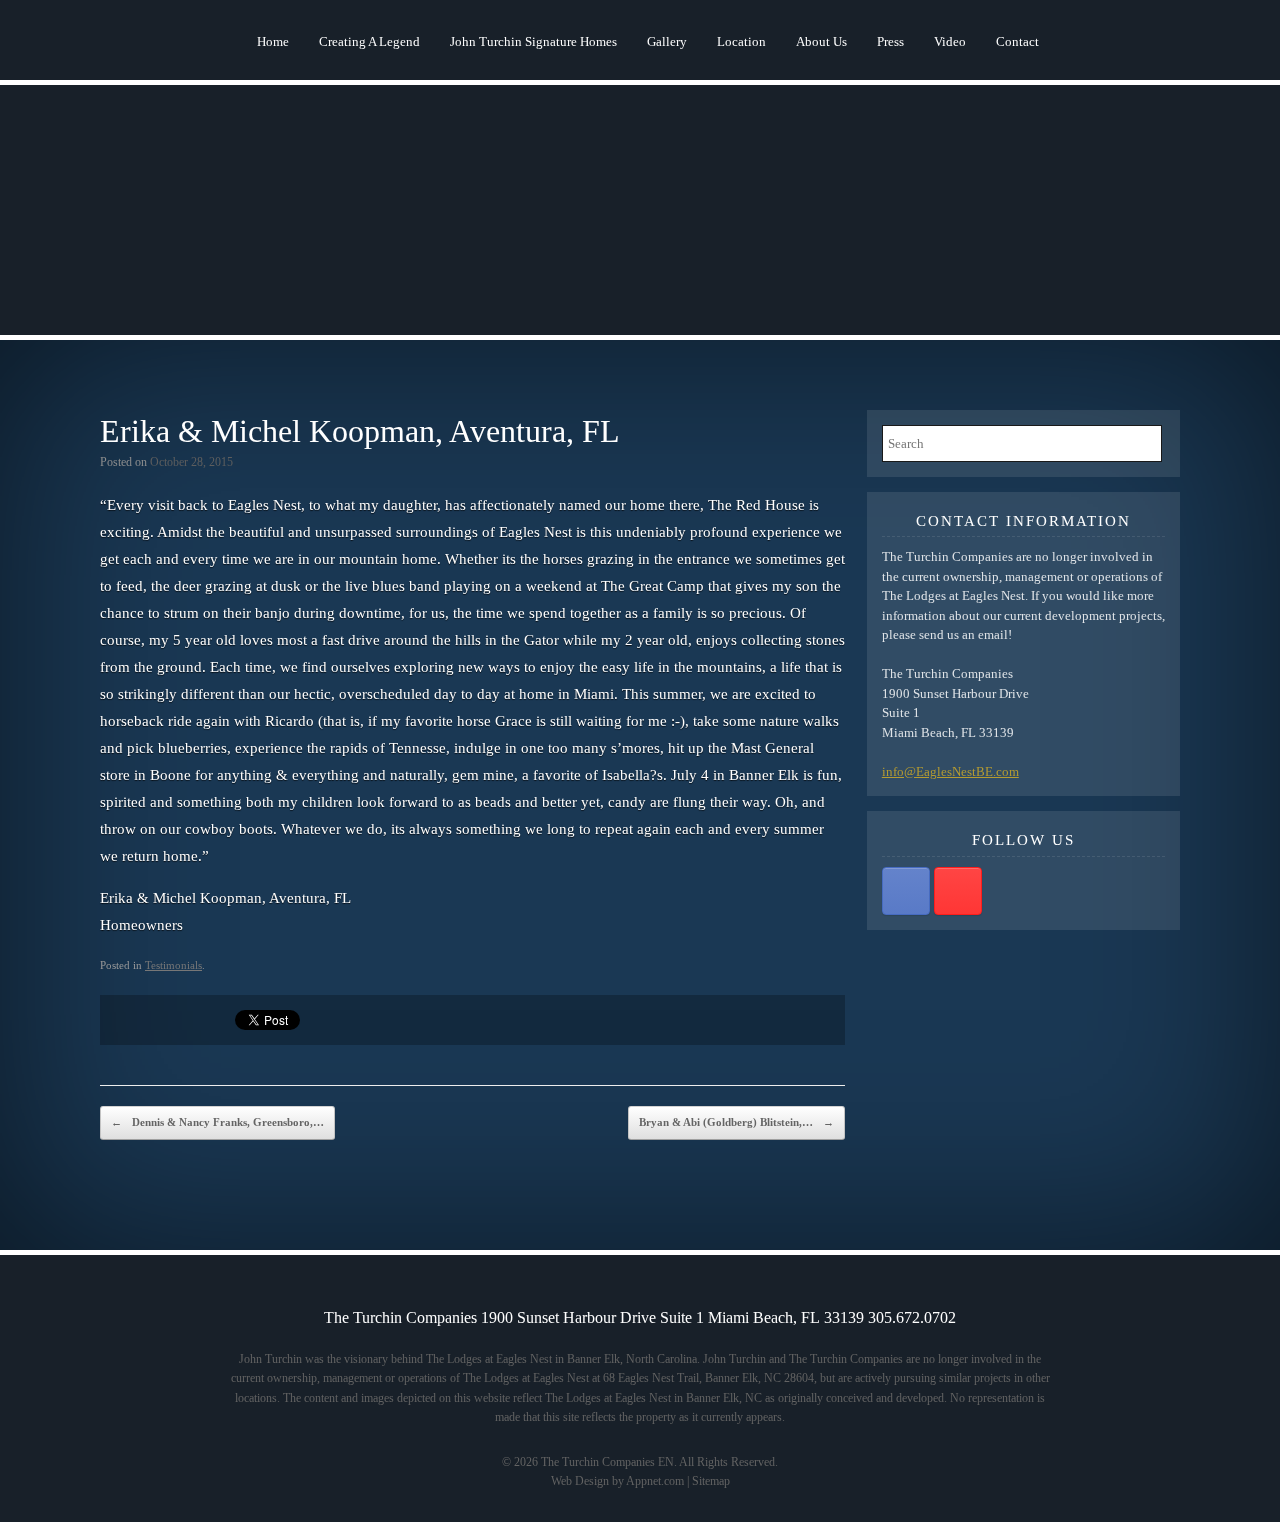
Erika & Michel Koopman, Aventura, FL (360, 431)
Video (950, 41)
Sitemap (711, 1481)
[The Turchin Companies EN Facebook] (906, 891)
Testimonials (173, 965)
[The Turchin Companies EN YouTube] (958, 891)
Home (273, 41)
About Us (821, 41)
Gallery (667, 41)
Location (741, 41)
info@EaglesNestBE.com (950, 771)
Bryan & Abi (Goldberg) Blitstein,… (736, 1122)
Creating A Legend (369, 41)
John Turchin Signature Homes (533, 41)
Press (890, 41)
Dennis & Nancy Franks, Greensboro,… (217, 1122)
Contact (1017, 41)
